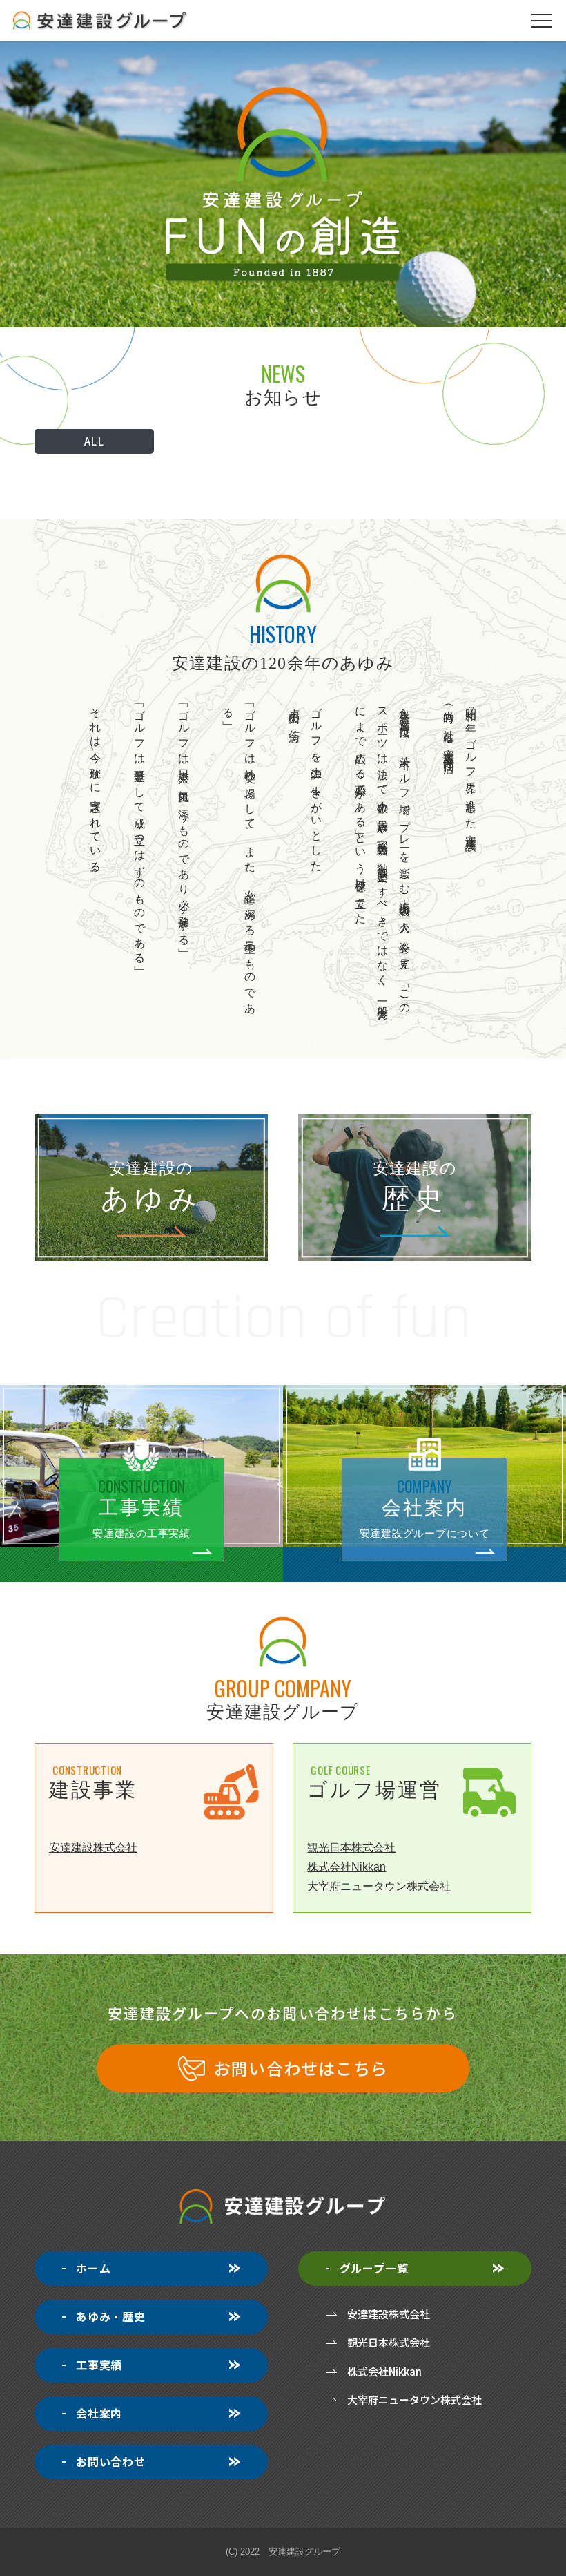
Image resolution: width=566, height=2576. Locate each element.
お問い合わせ (111, 2461)
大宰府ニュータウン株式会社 (379, 1886)
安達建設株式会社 (93, 1848)
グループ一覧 (374, 2268)
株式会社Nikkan (347, 1867)
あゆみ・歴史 (111, 2316)
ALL (95, 441)
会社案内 (99, 2413)
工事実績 (99, 2365)
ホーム (93, 2268)
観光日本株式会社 (351, 1848)
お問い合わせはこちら (301, 2068)
